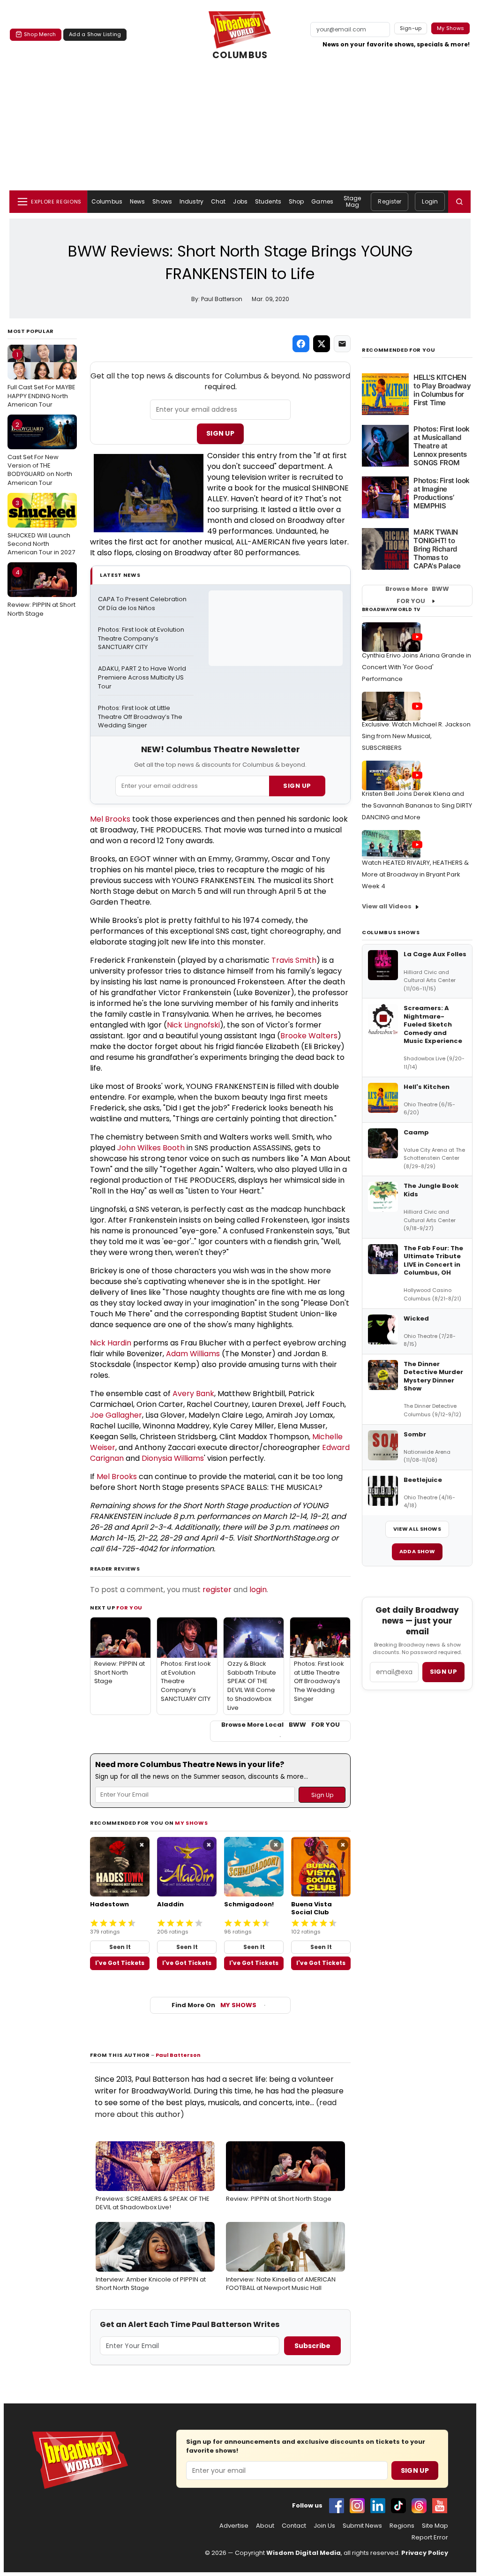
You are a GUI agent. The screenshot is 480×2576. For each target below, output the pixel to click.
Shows (162, 201)
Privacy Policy (425, 2553)
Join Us (324, 2526)
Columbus (107, 201)
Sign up (443, 1672)
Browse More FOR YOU (417, 595)
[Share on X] (322, 344)
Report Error (430, 2538)
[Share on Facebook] (301, 344)
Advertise (234, 2526)
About (265, 2526)
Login (430, 201)
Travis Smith (294, 960)
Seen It (120, 1947)
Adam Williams (193, 1354)
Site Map (435, 2526)
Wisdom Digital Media (304, 2553)
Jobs (240, 201)
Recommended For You (399, 350)
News (137, 201)
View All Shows (417, 1529)
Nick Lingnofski (193, 1025)
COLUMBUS (240, 55)
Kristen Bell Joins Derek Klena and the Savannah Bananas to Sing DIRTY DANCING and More (417, 805)
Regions (402, 2526)
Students (268, 201)
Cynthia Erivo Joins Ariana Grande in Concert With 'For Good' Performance (416, 667)
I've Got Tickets (120, 1963)
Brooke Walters (309, 1036)
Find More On (214, 2005)
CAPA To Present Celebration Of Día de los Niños (143, 604)
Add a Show (417, 1551)
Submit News (362, 2526)
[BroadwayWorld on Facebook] (337, 2506)
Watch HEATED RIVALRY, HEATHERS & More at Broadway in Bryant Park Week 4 (415, 874)
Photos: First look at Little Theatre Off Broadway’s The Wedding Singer (141, 717)
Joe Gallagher (116, 1415)
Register (390, 201)
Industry (191, 201)
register (217, 1590)
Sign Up (220, 433)
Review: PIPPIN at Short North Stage (41, 593)
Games (322, 201)
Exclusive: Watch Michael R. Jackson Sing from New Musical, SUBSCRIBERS (416, 736)
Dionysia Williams (173, 1458)
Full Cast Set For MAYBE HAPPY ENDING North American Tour (41, 379)
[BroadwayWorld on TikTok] (398, 2506)
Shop (296, 201)
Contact (294, 2526)
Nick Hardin (111, 1343)
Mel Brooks (110, 819)
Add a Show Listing (95, 34)
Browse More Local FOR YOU (281, 1725)
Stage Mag (352, 201)
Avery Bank (193, 1394)
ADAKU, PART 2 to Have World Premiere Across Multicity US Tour (143, 678)
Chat (218, 201)
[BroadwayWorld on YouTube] (440, 2506)
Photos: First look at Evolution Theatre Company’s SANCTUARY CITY (142, 639)
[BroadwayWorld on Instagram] (357, 2506)
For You (129, 1608)
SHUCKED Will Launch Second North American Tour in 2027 (41, 528)
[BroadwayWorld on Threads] (419, 2506)
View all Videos (387, 906)
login (258, 1590)
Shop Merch (40, 34)
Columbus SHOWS (391, 932)
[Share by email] (342, 344)
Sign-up (411, 28)
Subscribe (312, 2346)
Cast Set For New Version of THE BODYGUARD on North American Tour (40, 454)
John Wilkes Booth (151, 1148)
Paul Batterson (178, 2055)
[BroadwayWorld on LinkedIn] (378, 2506)
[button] (459, 202)
